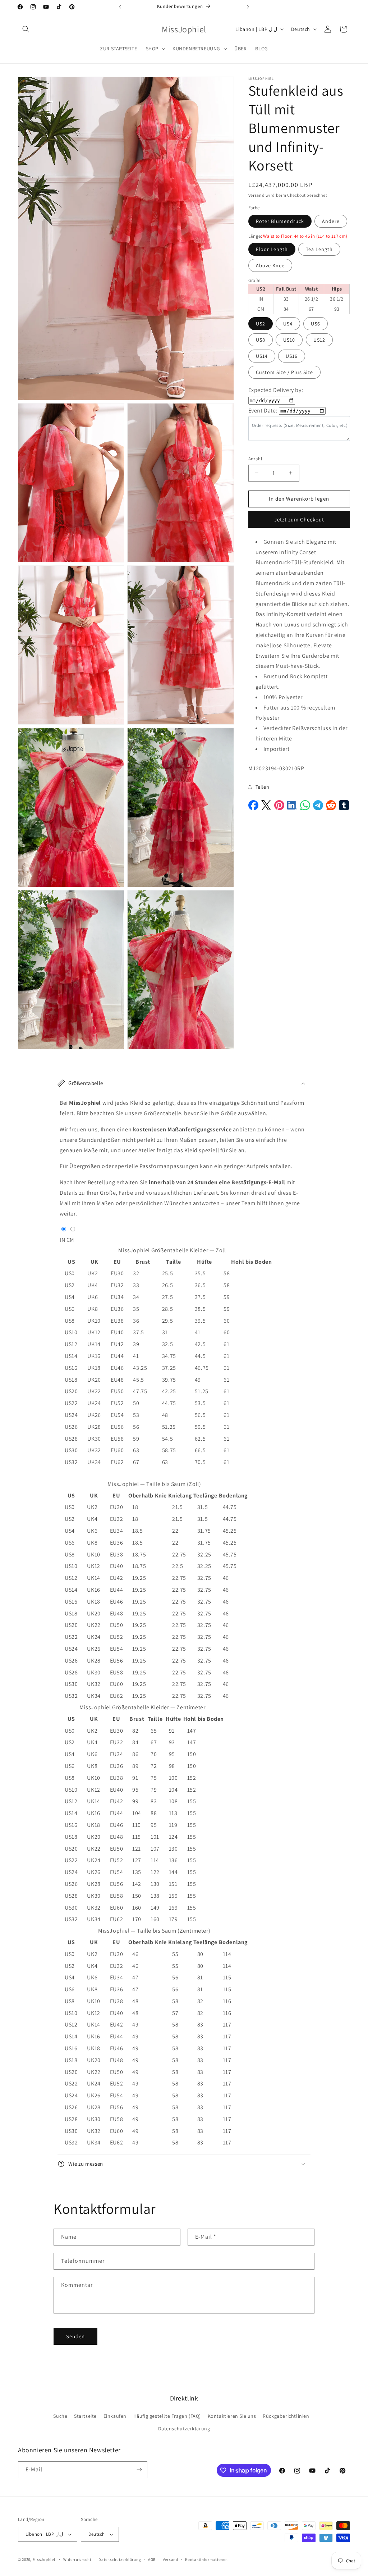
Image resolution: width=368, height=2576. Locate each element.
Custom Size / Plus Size (284, 372)
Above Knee (270, 265)
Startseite (85, 2416)
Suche (60, 2416)
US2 (261, 324)
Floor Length (272, 249)
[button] (26, 29)
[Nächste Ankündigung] (248, 7)
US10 (289, 340)
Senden (75, 2336)
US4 (288, 324)
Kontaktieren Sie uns (232, 2416)
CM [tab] (70, 1240)
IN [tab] (62, 1240)
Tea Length (319, 249)
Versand (257, 195)
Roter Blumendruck (280, 221)
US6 (316, 324)
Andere (331, 221)
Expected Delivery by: (276, 390)
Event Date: (263, 411)
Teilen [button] (263, 787)
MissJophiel (44, 2559)
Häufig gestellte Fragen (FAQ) (167, 2416)
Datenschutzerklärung (184, 2429)
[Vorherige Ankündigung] (120, 7)
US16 (292, 356)
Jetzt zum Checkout (299, 519)
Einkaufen (115, 2416)
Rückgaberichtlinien (286, 2416)
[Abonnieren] (139, 2470)
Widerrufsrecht (77, 2559)
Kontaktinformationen (206, 2559)
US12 (319, 340)
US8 (261, 340)
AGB (152, 2559)
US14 (262, 356)
